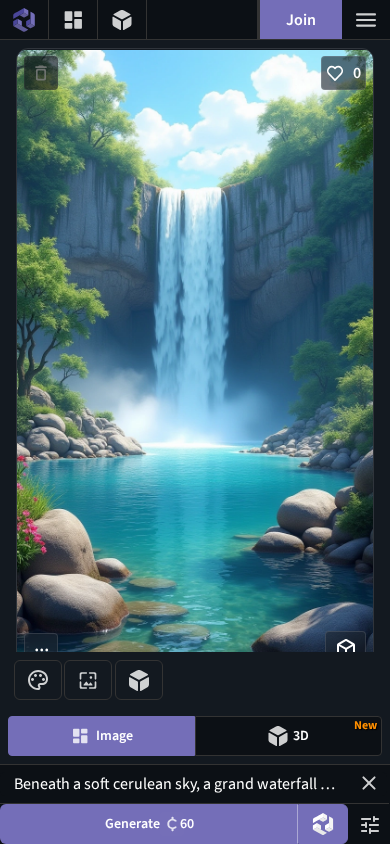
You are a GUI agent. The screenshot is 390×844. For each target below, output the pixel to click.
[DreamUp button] (323, 824)
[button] (369, 783)
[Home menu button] (24, 19)
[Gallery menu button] (73, 19)
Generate (149, 824)
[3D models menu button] (122, 19)
